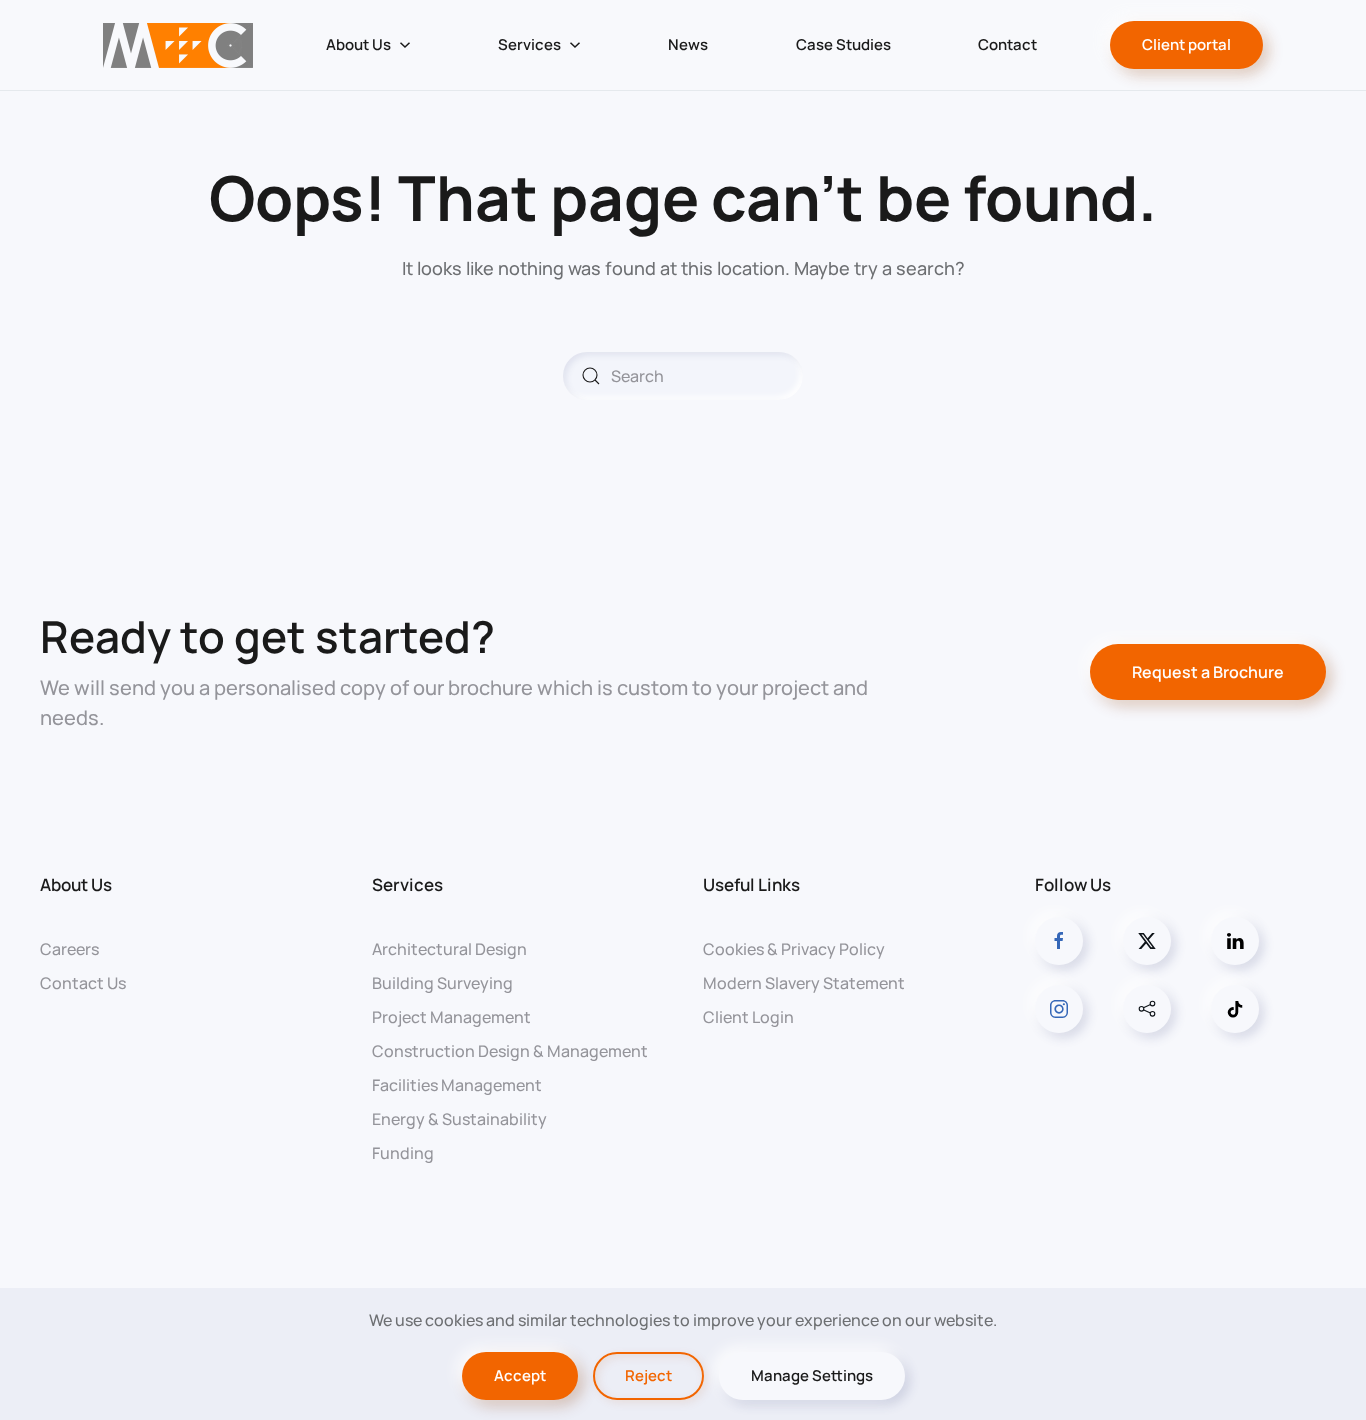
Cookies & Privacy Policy (794, 949)
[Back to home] (177, 45)
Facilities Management (457, 1085)
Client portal (1186, 44)
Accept (520, 1375)
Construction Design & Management (510, 1051)
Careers (69, 949)
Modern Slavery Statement (804, 983)
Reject (648, 1375)
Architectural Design (449, 949)
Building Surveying (442, 983)
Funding (403, 1153)
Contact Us (83, 983)
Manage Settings (812, 1375)
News (688, 44)
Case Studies (843, 44)
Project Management (451, 1017)
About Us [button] (358, 44)
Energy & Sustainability (459, 1119)
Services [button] (529, 44)
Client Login (748, 1017)
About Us (76, 884)
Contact (1007, 44)
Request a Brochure (1208, 672)
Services (407, 884)
